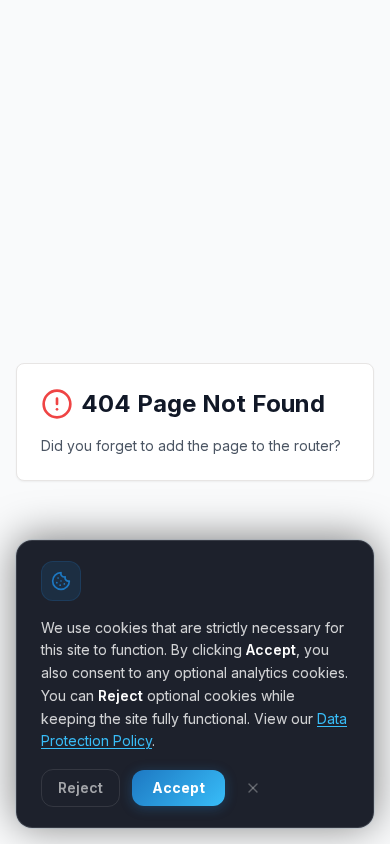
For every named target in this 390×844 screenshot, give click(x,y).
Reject (80, 787)
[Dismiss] (253, 788)
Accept (178, 787)
